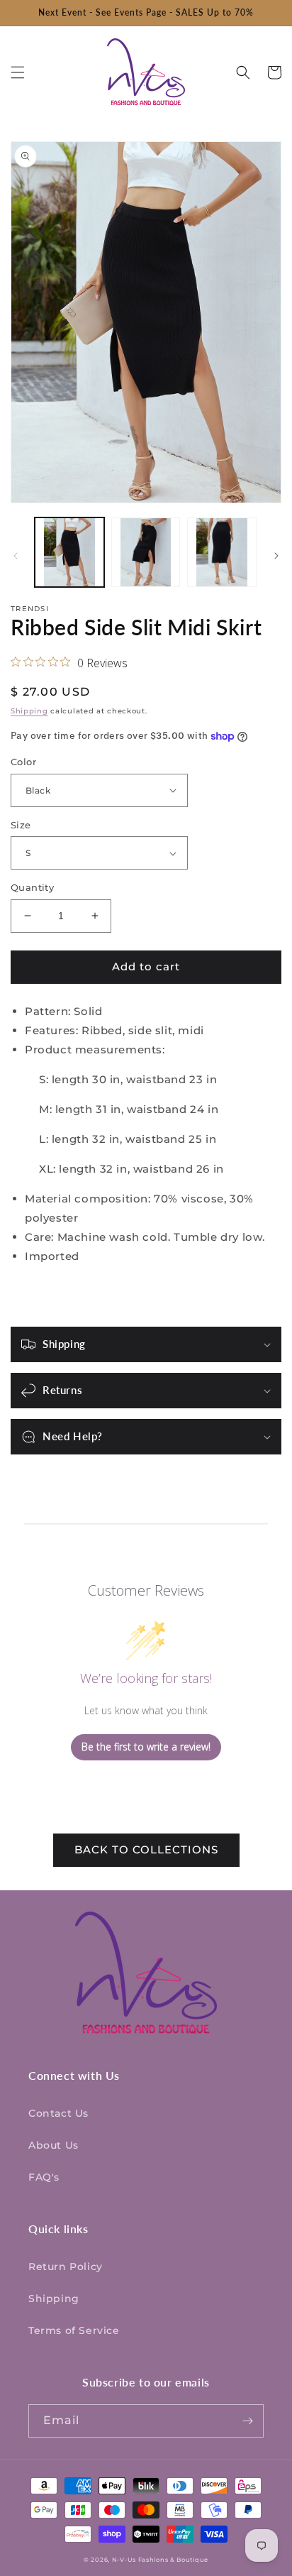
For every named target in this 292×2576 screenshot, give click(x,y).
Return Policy (66, 2267)
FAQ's (44, 2177)
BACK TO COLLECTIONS (146, 1849)
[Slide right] (276, 556)
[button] (18, 72)
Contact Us (58, 2113)
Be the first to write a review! (146, 1747)
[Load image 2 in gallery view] (146, 552)
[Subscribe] (247, 2421)
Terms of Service (74, 2330)
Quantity (32, 887)
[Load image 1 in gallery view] (69, 552)
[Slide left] (16, 556)
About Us (54, 2145)
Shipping (29, 711)
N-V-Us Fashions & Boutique (160, 2560)
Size (21, 825)
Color (23, 762)
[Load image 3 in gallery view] (222, 552)
